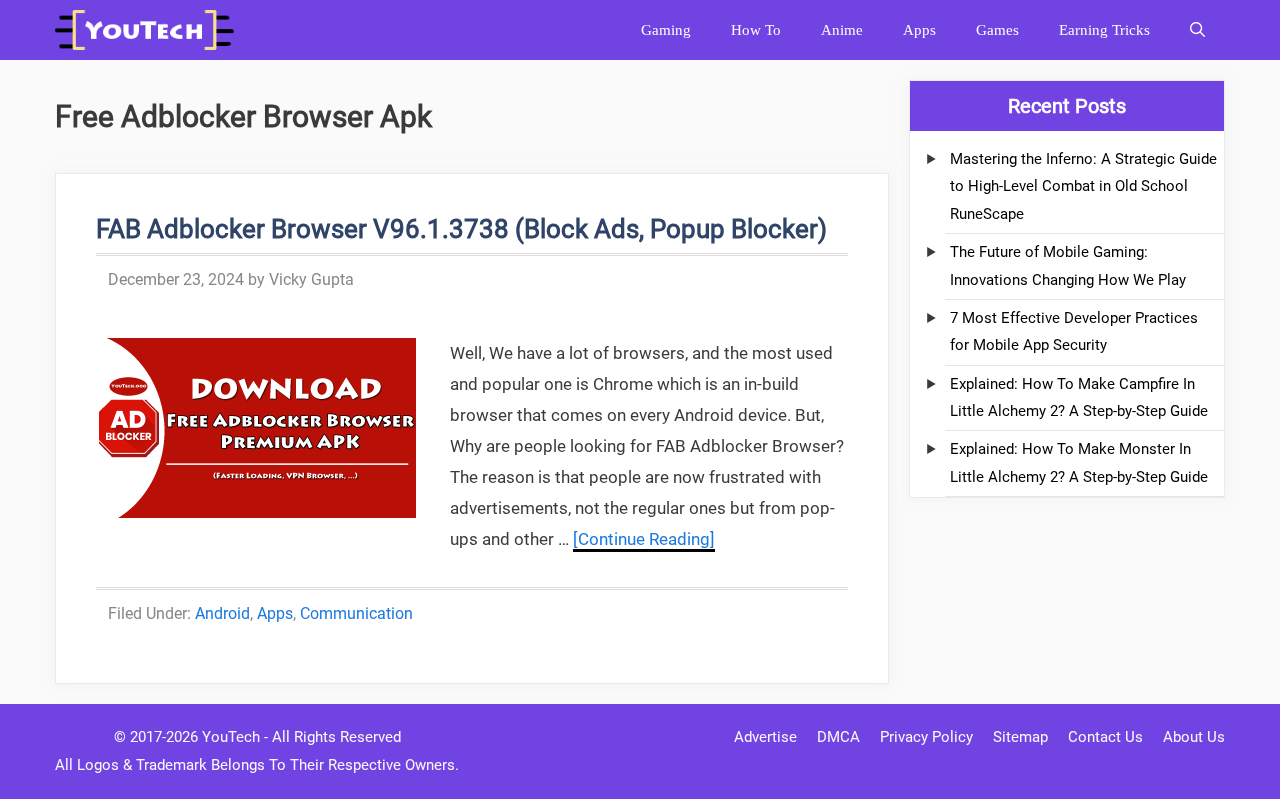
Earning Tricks (1104, 30)
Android (222, 613)
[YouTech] (149, 30)
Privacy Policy (926, 737)
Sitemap (1020, 737)
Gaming (666, 30)
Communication (356, 613)
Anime (842, 30)
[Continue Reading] (644, 539)
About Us (1194, 737)
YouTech (231, 737)
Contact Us (1105, 737)
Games (997, 30)
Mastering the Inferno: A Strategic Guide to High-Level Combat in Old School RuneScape (1083, 186)
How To (756, 30)
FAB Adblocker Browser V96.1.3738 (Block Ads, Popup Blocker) (461, 229)
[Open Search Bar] (1197, 30)
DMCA (838, 737)
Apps (919, 30)
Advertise (765, 737)
